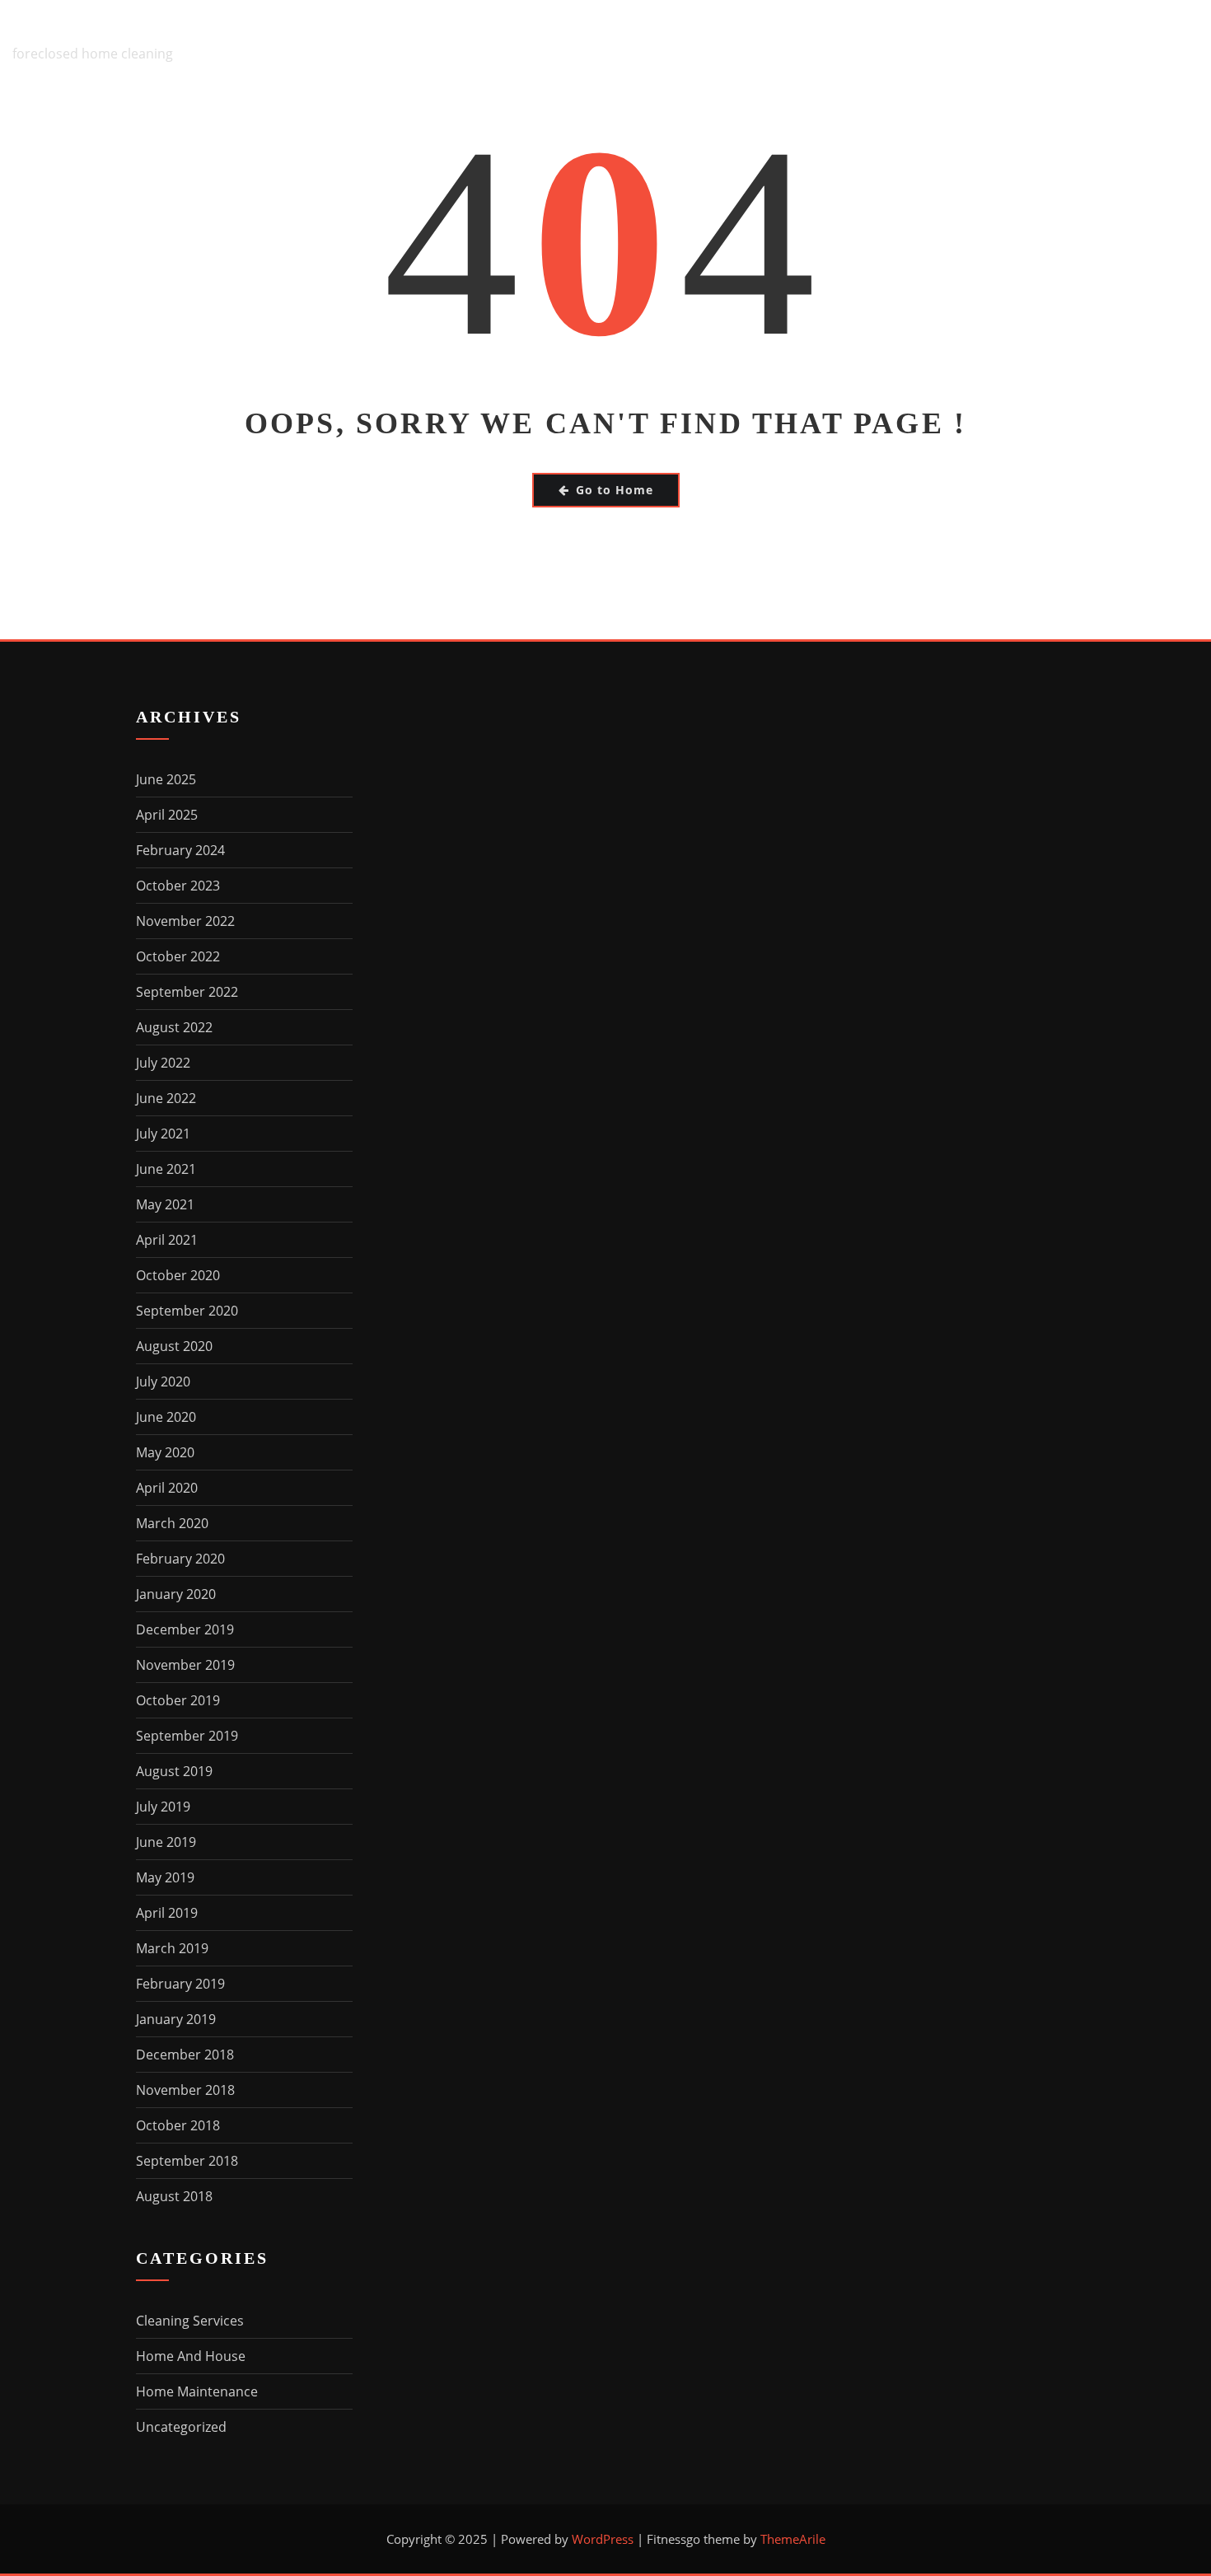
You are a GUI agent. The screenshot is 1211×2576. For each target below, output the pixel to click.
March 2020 (172, 1523)
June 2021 (166, 1169)
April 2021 (167, 1240)
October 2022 (178, 956)
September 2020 (187, 1311)
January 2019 (176, 2019)
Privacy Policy (1005, 42)
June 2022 (166, 1098)
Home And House (191, 2356)
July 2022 (163, 1063)
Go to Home (615, 490)
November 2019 (185, 1665)
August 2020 (174, 1346)
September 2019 (187, 1736)
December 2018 (185, 2055)
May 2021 (165, 1204)
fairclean (64, 30)
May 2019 (165, 1877)
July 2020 (163, 1382)
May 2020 (165, 1452)
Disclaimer (738, 42)
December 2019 (185, 1629)
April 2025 (167, 815)
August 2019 (174, 1771)
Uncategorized (181, 2427)
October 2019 (178, 1700)
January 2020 (176, 1594)
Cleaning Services (190, 2321)
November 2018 (185, 2090)
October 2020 (178, 1275)
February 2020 (180, 1559)
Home (539, 42)
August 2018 (174, 2196)
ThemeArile (793, 2539)
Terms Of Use (1146, 42)
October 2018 (178, 2125)
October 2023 (178, 886)
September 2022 (187, 992)
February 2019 (180, 1984)
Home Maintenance (197, 2391)
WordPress (603, 2539)
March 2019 (172, 1948)
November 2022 (185, 921)
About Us (627, 42)
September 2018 (187, 2161)
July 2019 (163, 1807)
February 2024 (180, 850)
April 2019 (167, 1913)
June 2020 (166, 1417)
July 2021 (163, 1134)
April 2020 (167, 1488)
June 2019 (166, 1842)
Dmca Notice (863, 42)
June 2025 (166, 779)
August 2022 (174, 1027)
